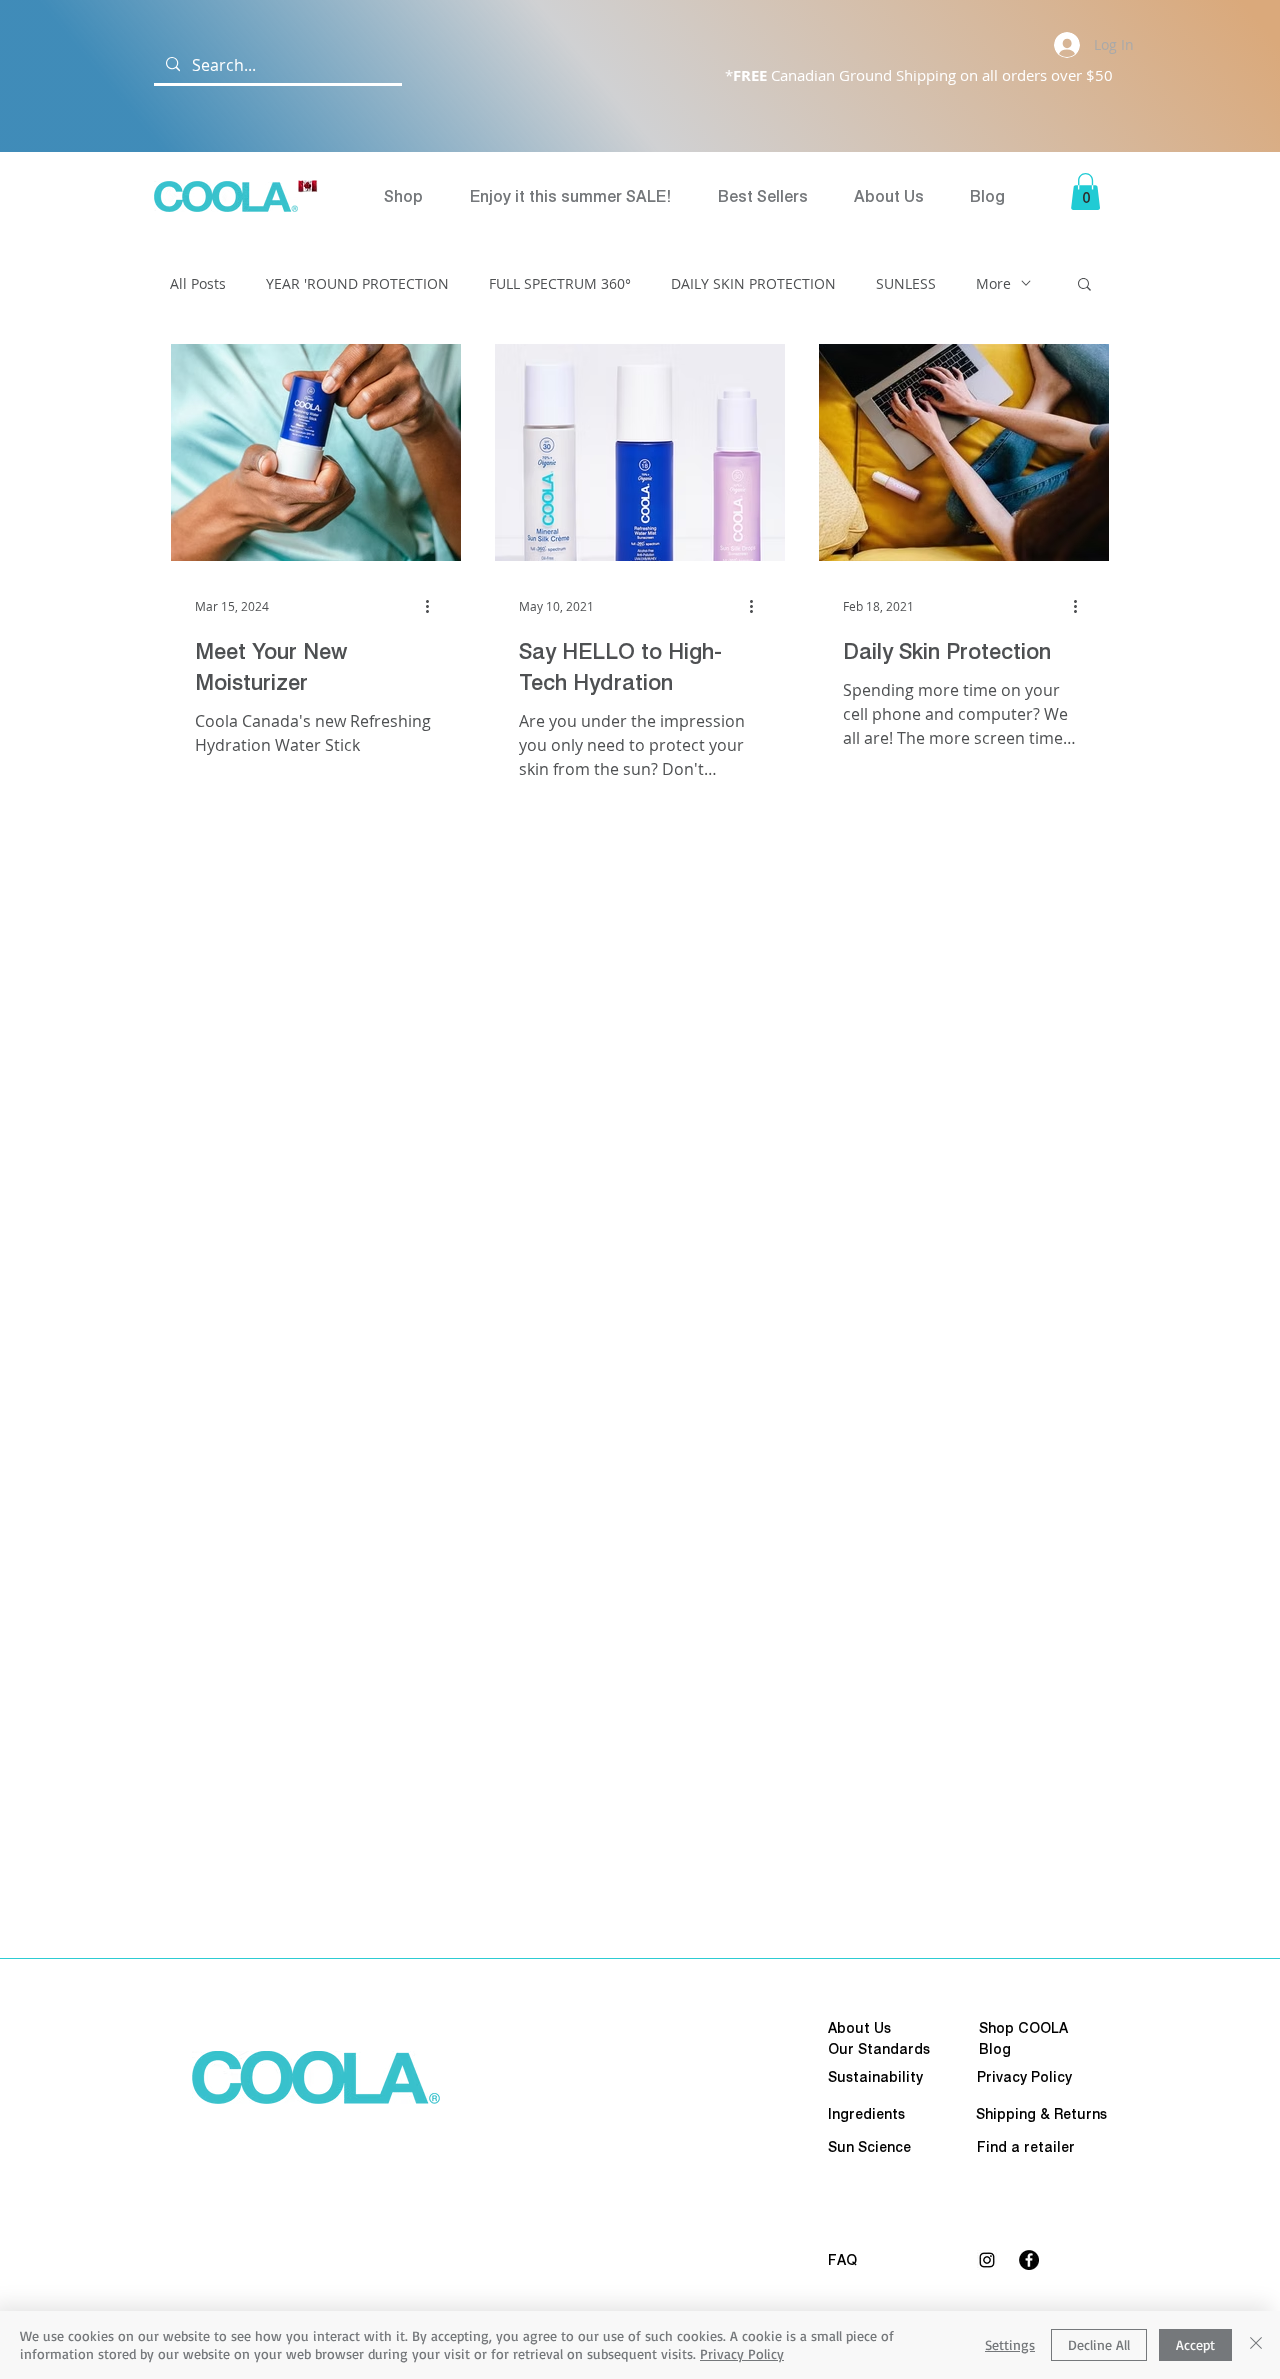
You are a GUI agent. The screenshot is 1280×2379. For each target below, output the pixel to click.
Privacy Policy (742, 2353)
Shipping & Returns (1041, 2114)
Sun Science (869, 2147)
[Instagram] (987, 2260)
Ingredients (866, 2114)
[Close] (1256, 2345)
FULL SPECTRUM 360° (560, 283)
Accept (1195, 2344)
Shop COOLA (1023, 2028)
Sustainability (875, 2077)
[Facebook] (1029, 2260)
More (993, 283)
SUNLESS (906, 283)
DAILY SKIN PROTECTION (753, 283)
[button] (1085, 191)
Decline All (1099, 2344)
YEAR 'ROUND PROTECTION (357, 283)
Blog (995, 2049)
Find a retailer (1026, 2147)
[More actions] (434, 606)
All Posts (198, 283)
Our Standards (879, 2049)
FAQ (842, 2260)
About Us (859, 2028)
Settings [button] (1010, 2344)
